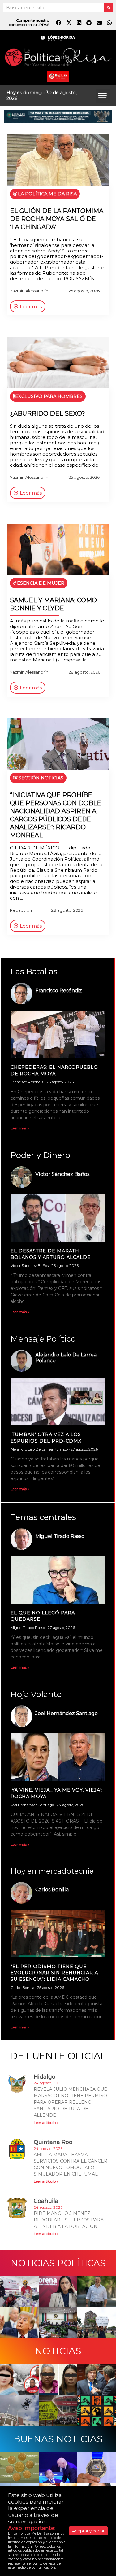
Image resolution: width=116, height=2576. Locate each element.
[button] (103, 96)
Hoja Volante (36, 1694)
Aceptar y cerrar (88, 2531)
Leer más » (20, 1128)
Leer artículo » (46, 2122)
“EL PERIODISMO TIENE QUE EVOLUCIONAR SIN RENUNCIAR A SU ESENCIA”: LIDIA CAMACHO (54, 1973)
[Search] (108, 8)
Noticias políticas (58, 2263)
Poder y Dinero (40, 1155)
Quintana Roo (53, 2142)
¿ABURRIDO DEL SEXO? (47, 413)
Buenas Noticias (58, 2439)
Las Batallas (34, 971)
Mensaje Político (43, 1339)
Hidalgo (45, 2077)
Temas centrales (43, 1517)
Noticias (58, 2351)
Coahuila (46, 2201)
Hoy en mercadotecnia (52, 1871)
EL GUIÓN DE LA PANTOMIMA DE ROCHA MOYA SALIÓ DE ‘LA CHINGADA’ (57, 219)
